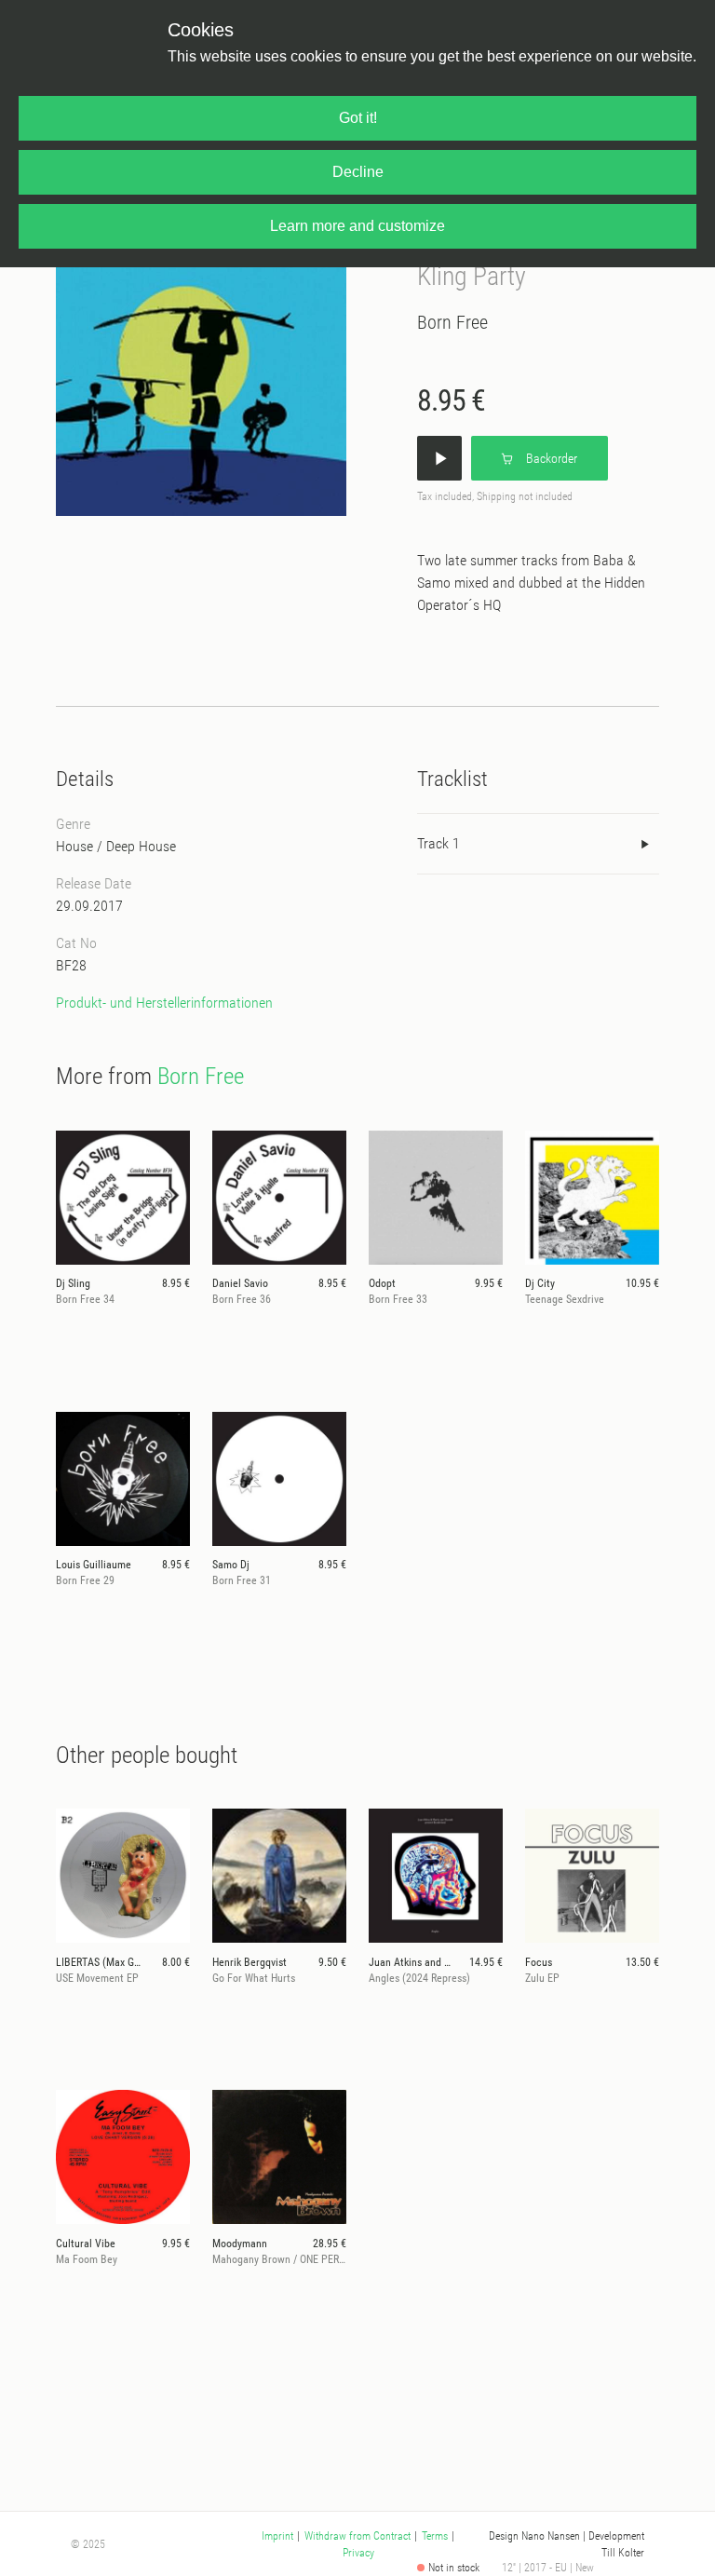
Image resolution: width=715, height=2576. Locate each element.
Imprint (277, 2536)
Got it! (358, 118)
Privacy (358, 2553)
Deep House (141, 846)
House (74, 846)
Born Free (452, 322)
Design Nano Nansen (534, 2536)
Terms (435, 2536)
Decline (358, 172)
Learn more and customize (357, 226)
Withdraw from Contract (357, 2536)
